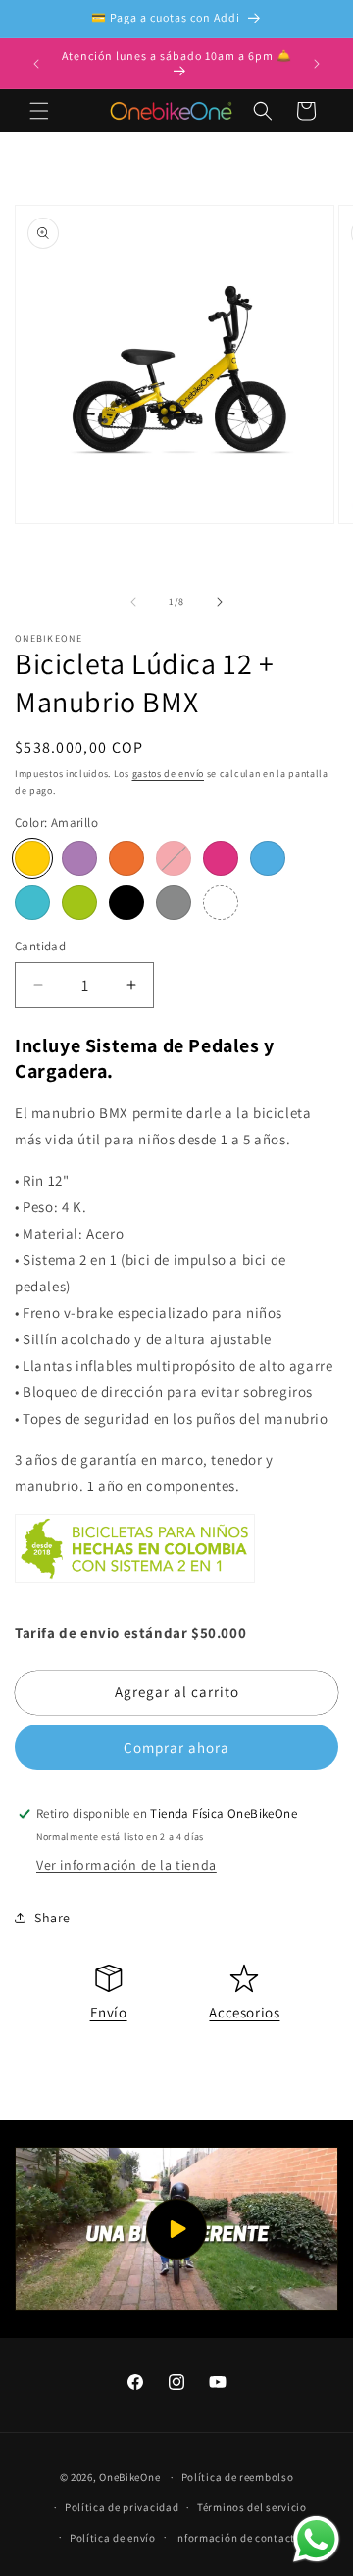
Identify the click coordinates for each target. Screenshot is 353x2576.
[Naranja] (126, 858)
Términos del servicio (252, 2507)
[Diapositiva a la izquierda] (133, 602)
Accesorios (244, 2012)
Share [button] (52, 1918)
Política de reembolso (238, 2477)
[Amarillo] (32, 858)
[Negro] (126, 902)
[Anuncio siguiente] (317, 64)
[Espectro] (221, 902)
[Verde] (79, 902)
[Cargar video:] (176, 2230)
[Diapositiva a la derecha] (220, 602)
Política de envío (113, 2538)
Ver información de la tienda (126, 1865)
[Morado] (79, 858)
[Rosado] (221, 858)
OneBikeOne (129, 2477)
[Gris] (174, 902)
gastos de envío (169, 774)
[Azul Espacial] (268, 858)
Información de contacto (238, 2538)
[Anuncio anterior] (36, 64)
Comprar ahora (176, 1748)
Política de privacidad (122, 2507)
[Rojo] (174, 858)
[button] (39, 111)
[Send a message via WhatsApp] (316, 2539)
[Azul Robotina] (32, 902)
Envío (109, 2012)
